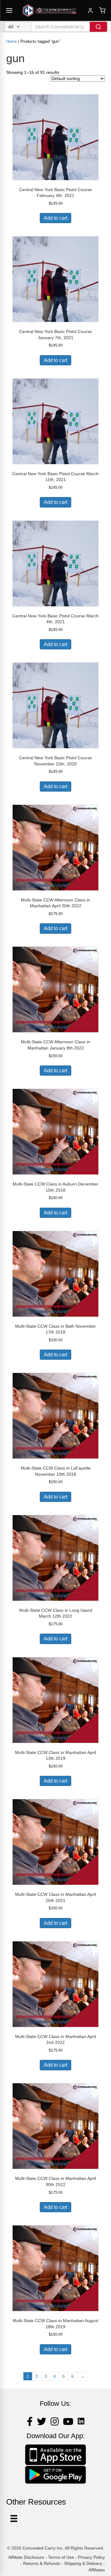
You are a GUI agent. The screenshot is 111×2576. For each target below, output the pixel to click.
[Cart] (102, 10)
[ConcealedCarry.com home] (50, 10)
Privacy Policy (91, 2557)
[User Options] (14, 2518)
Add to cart (55, 218)
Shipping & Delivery (83, 2563)
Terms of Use (61, 2557)
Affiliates (97, 2570)
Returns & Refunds (42, 2563)
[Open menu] (9, 10)
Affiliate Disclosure (26, 2557)
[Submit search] (98, 27)
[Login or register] (90, 10)
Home (11, 41)
